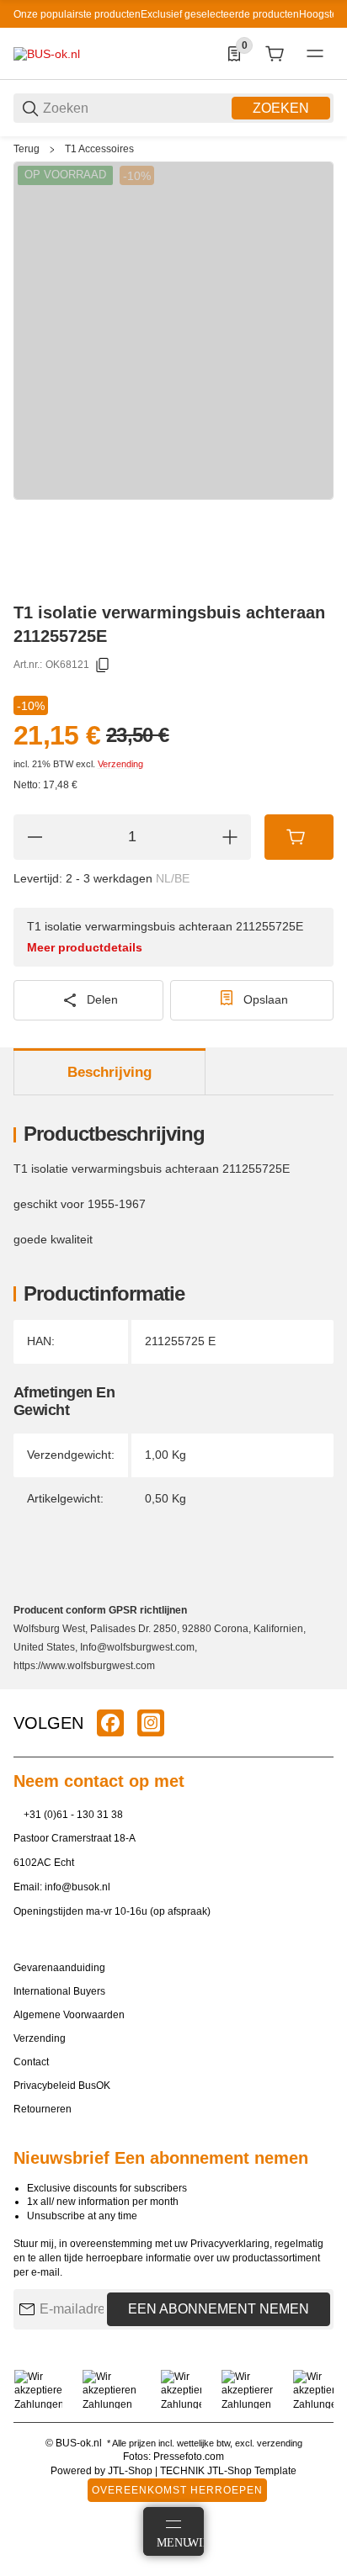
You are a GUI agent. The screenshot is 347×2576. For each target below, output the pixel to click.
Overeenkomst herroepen (177, 2490)
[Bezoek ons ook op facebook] (110, 1723)
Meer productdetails (85, 947)
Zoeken (281, 108)
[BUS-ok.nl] (47, 53)
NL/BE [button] (173, 878)
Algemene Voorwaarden (69, 2015)
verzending (280, 2443)
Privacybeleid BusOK (62, 2086)
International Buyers (59, 1991)
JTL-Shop (131, 2471)
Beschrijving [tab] (109, 1072)
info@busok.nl (77, 1887)
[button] (320, 1683)
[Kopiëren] (103, 665)
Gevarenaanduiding (59, 1968)
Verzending (120, 764)
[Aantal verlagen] (35, 837)
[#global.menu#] (315, 54)
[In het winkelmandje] (299, 837)
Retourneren (43, 2109)
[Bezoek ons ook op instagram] (151, 1723)
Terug (27, 149)
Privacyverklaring (230, 2244)
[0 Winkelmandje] (275, 54)
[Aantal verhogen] (230, 837)
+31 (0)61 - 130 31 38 (73, 1815)
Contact (31, 2062)
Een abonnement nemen (219, 2309)
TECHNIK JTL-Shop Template (228, 2471)
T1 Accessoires (99, 149)
